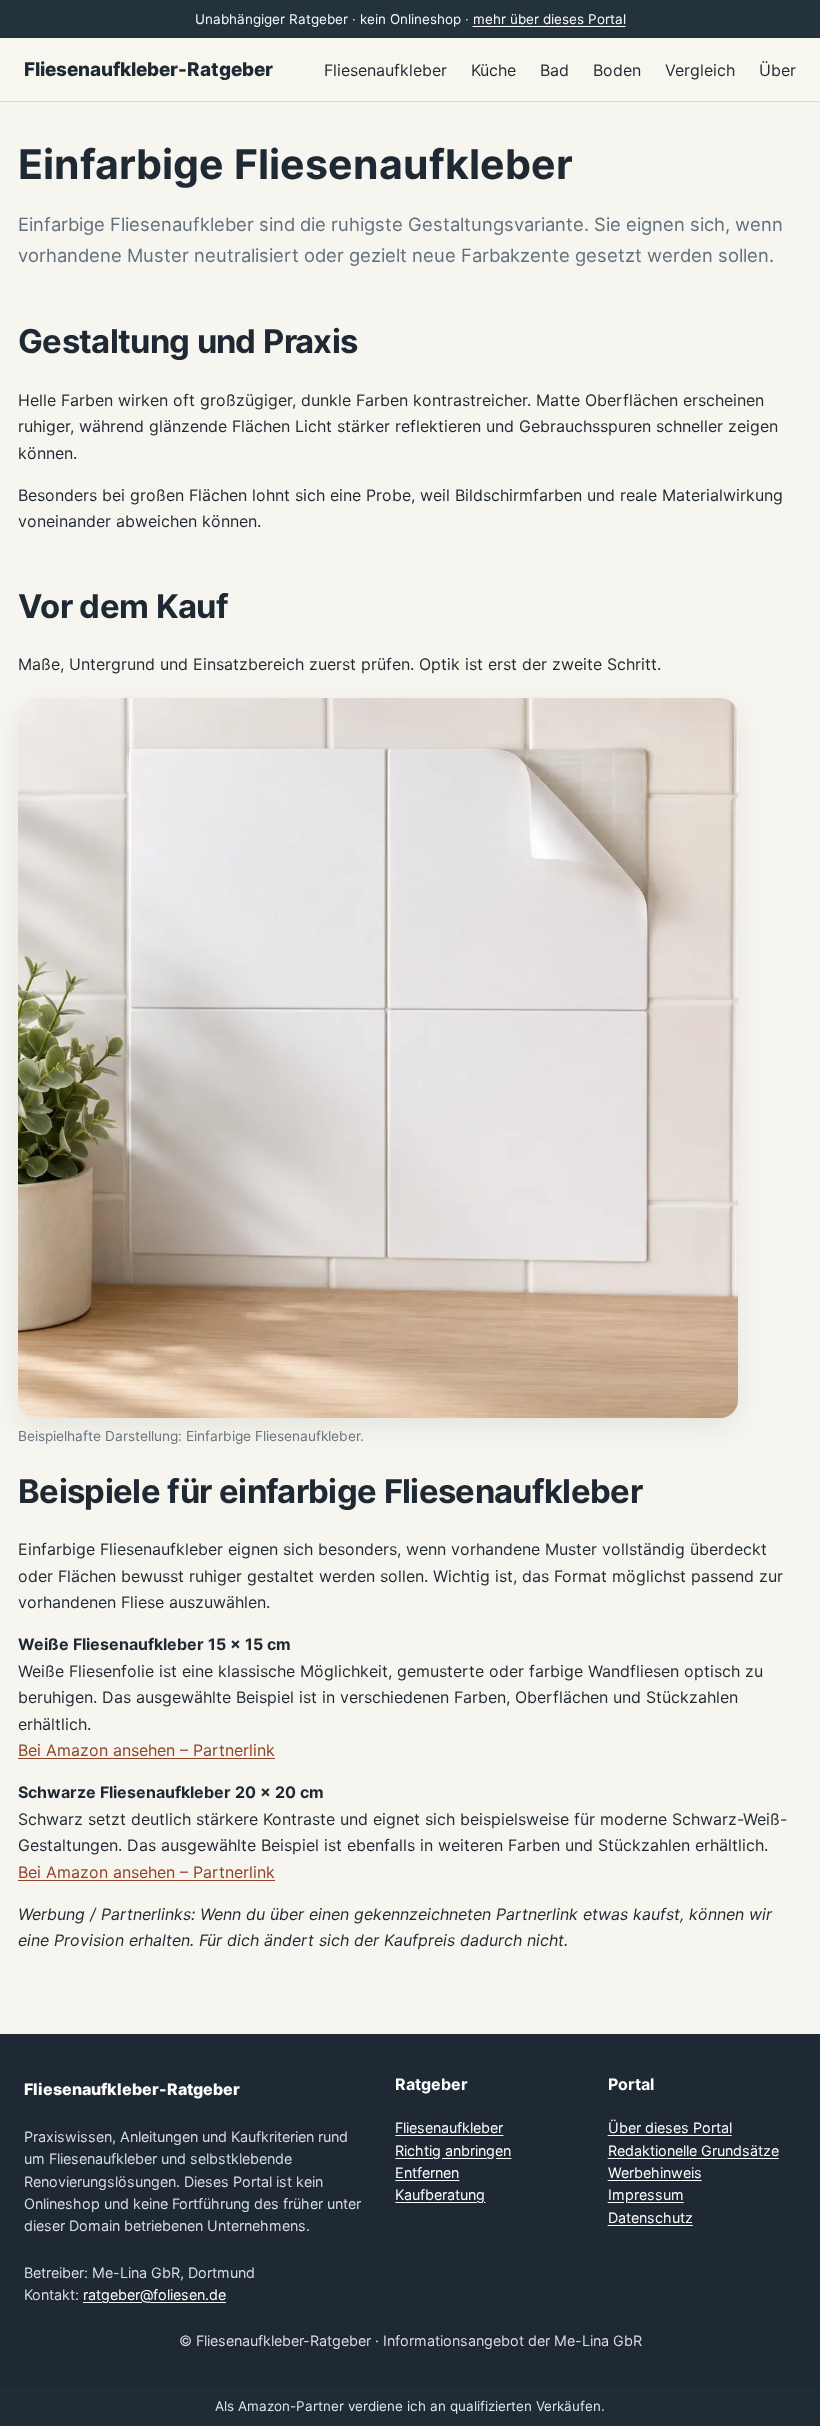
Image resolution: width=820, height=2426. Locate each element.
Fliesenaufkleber (449, 2127)
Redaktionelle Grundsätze (693, 2150)
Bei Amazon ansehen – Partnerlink (146, 1750)
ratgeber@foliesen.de (154, 2294)
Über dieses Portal (670, 2127)
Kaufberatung (440, 2194)
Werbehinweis (655, 2172)
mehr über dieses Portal (549, 19)
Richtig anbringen (453, 2150)
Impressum (646, 2194)
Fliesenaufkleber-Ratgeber (148, 69)
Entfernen (427, 2172)
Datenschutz (650, 2217)
